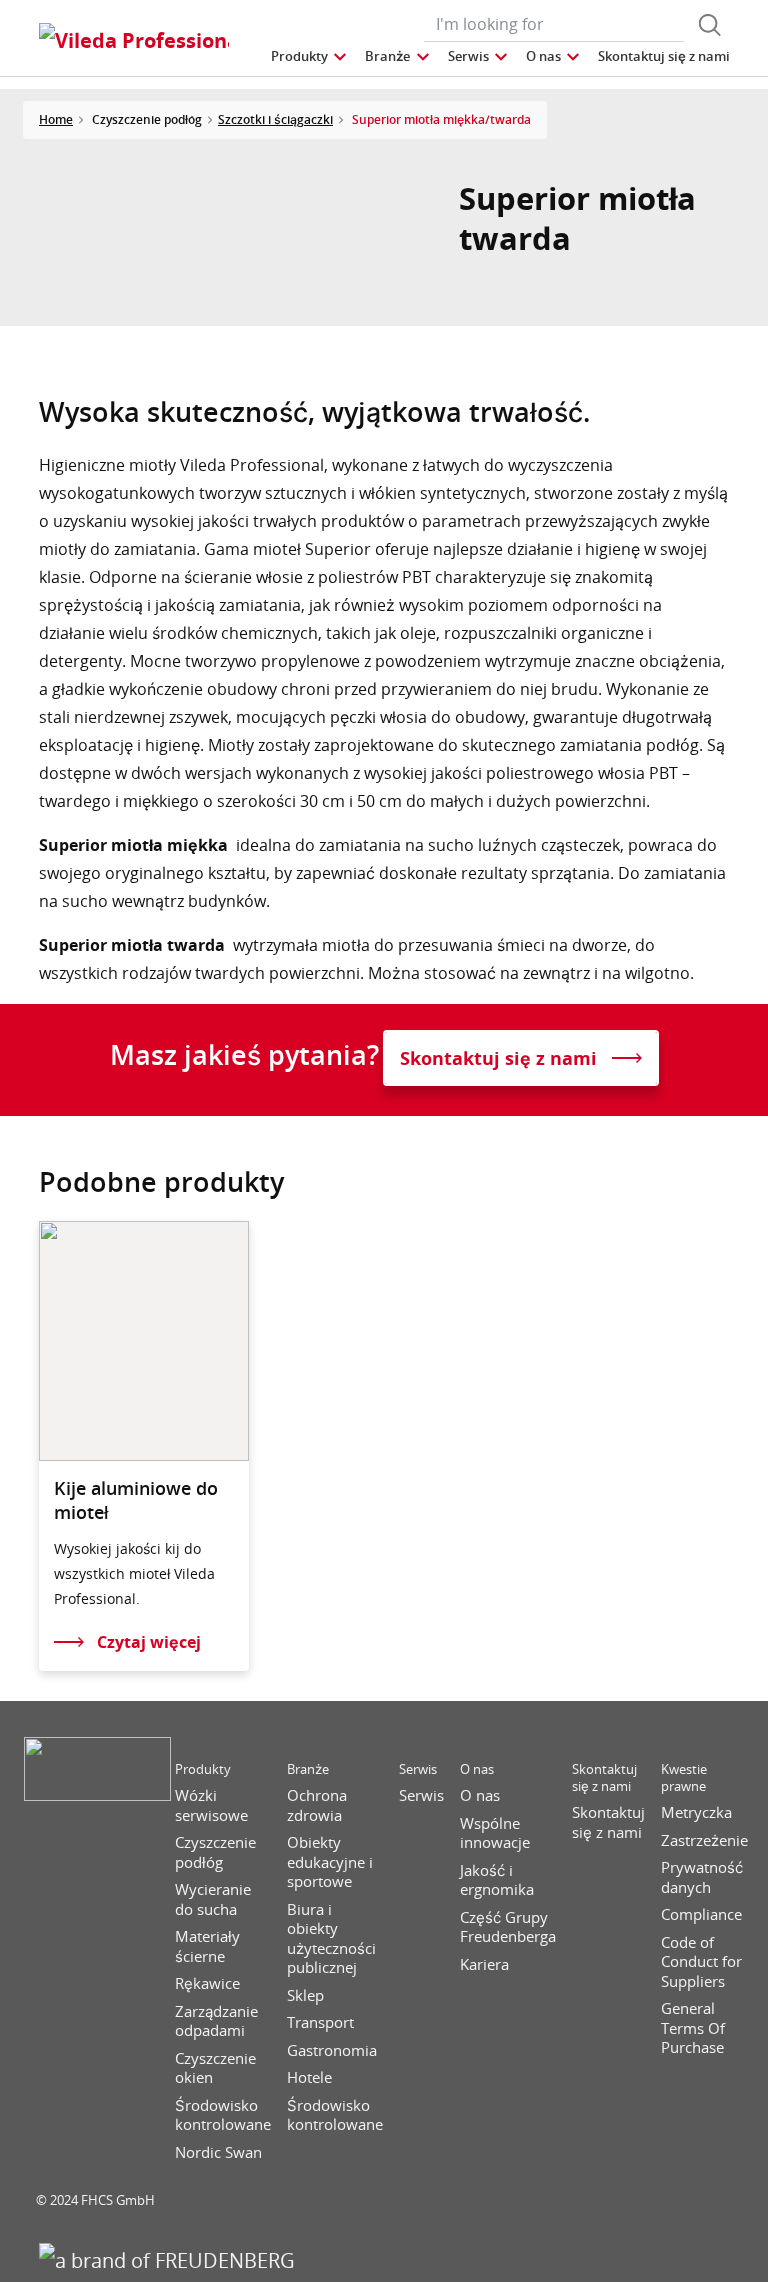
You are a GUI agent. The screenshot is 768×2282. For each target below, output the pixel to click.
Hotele (309, 2077)
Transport (320, 2022)
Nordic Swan (218, 2152)
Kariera (484, 1964)
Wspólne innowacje (495, 1833)
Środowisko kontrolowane (223, 2115)
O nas (477, 1769)
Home (56, 119)
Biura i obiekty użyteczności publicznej (331, 1939)
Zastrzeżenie (704, 1840)
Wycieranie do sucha (213, 1899)
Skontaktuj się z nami (604, 1778)
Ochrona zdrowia (317, 1805)
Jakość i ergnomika (497, 1880)
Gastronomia (332, 2050)
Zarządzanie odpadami (216, 2021)
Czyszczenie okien (215, 2068)
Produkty (203, 1769)
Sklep (305, 1995)
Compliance (701, 1914)
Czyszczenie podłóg (215, 1852)
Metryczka (696, 1812)
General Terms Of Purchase (693, 2028)
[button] (310, 56)
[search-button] (710, 25)
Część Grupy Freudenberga (508, 1927)
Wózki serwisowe (211, 1805)
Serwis (418, 1769)
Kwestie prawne (684, 1778)
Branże (308, 1769)
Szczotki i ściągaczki (275, 119)
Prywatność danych (702, 1877)
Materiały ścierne (207, 1946)
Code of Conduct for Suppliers (701, 1962)
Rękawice (207, 1983)
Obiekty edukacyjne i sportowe (330, 1862)
